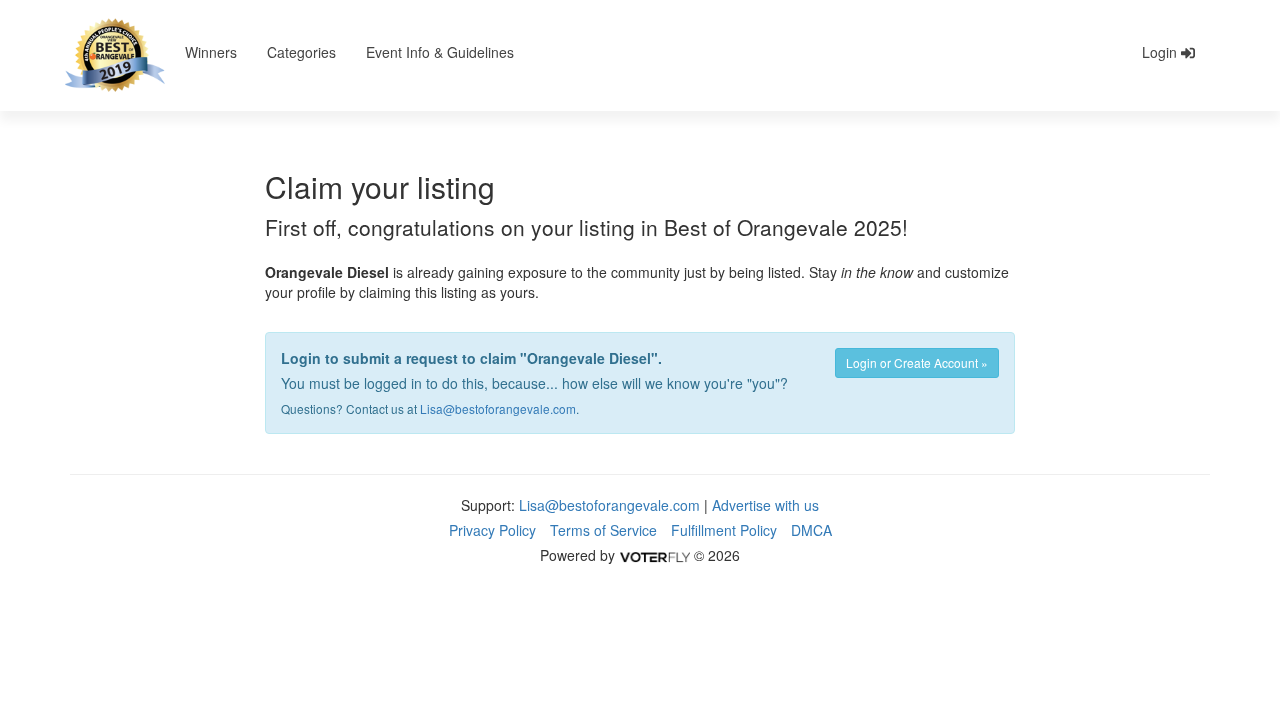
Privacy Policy (492, 530)
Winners (211, 52)
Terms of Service (603, 530)
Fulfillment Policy (724, 530)
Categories (301, 52)
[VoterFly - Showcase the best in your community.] (654, 555)
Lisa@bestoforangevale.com (498, 408)
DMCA (811, 530)
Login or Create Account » (917, 362)
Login (1161, 52)
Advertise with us (765, 505)
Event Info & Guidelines (440, 52)
